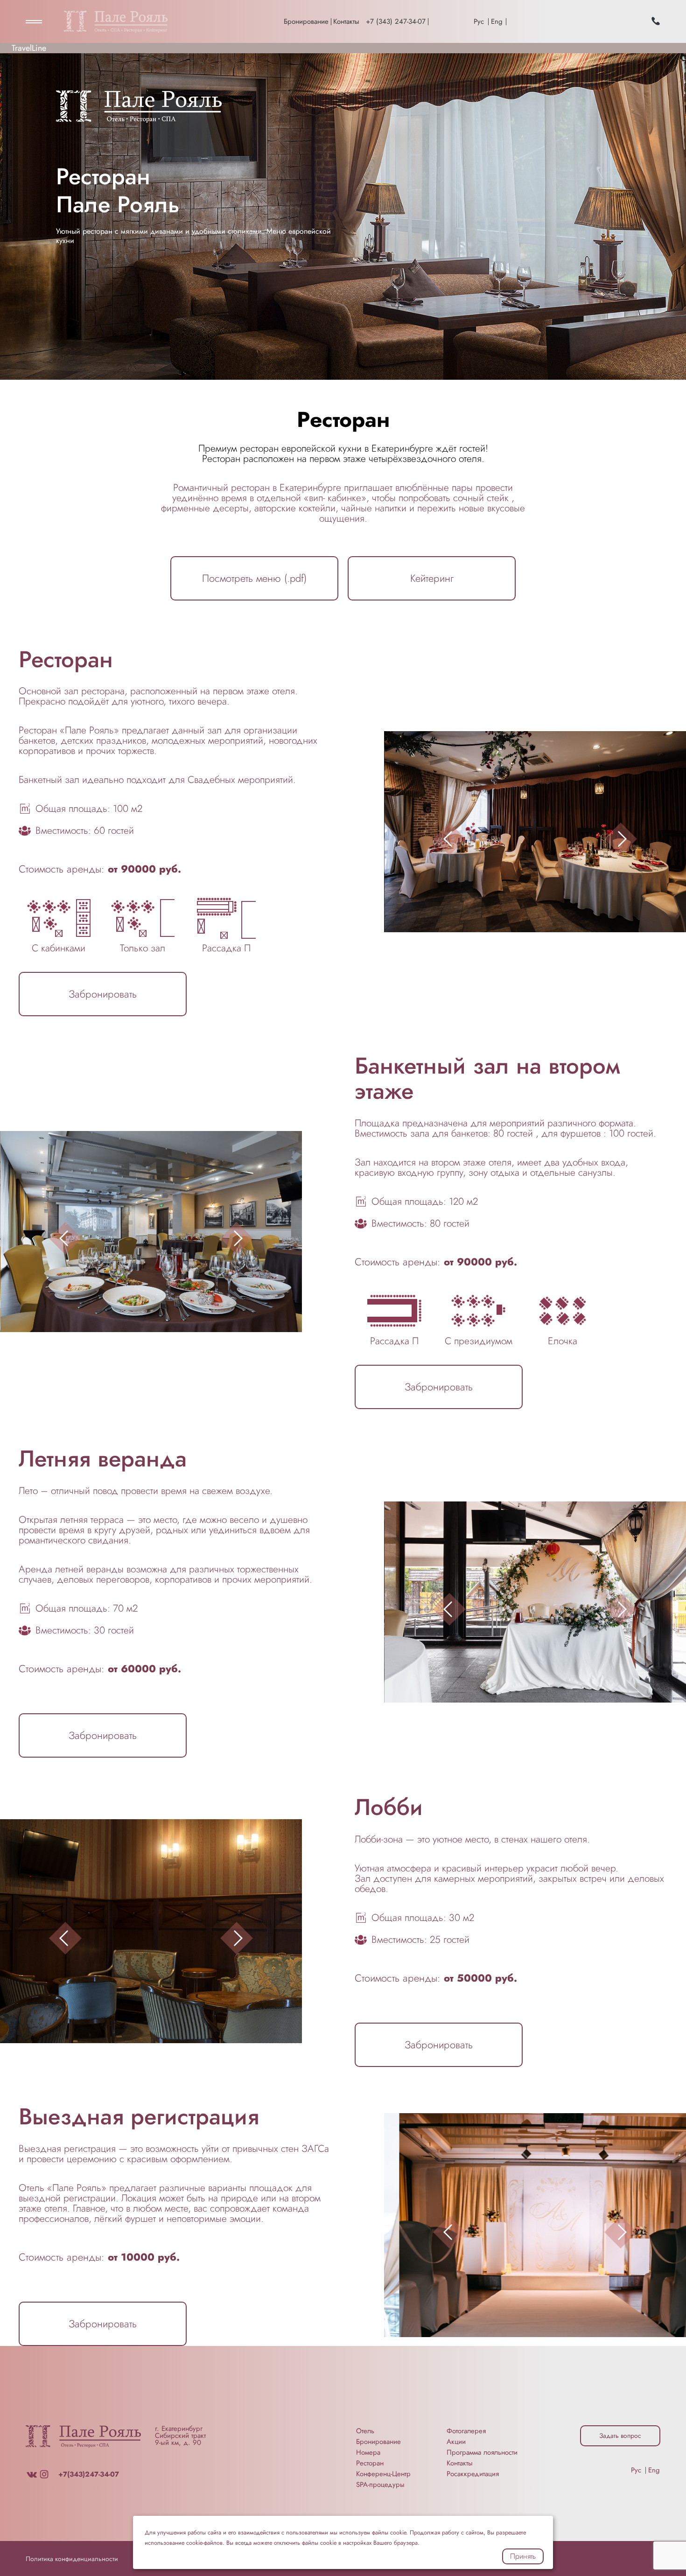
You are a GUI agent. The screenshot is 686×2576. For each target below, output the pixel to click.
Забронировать (103, 994)
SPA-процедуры (380, 2485)
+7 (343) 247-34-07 (396, 21)
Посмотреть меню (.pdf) (254, 578)
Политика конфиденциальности (72, 2559)
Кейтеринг (432, 578)
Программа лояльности (482, 2452)
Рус (479, 21)
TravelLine (29, 48)
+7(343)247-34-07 (89, 2474)
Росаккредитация (473, 2474)
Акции (456, 2442)
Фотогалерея (466, 2431)
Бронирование (306, 21)
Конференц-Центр (383, 2474)
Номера (368, 2452)
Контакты (346, 21)
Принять (523, 2556)
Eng (497, 21)
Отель (365, 2431)
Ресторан (370, 2463)
